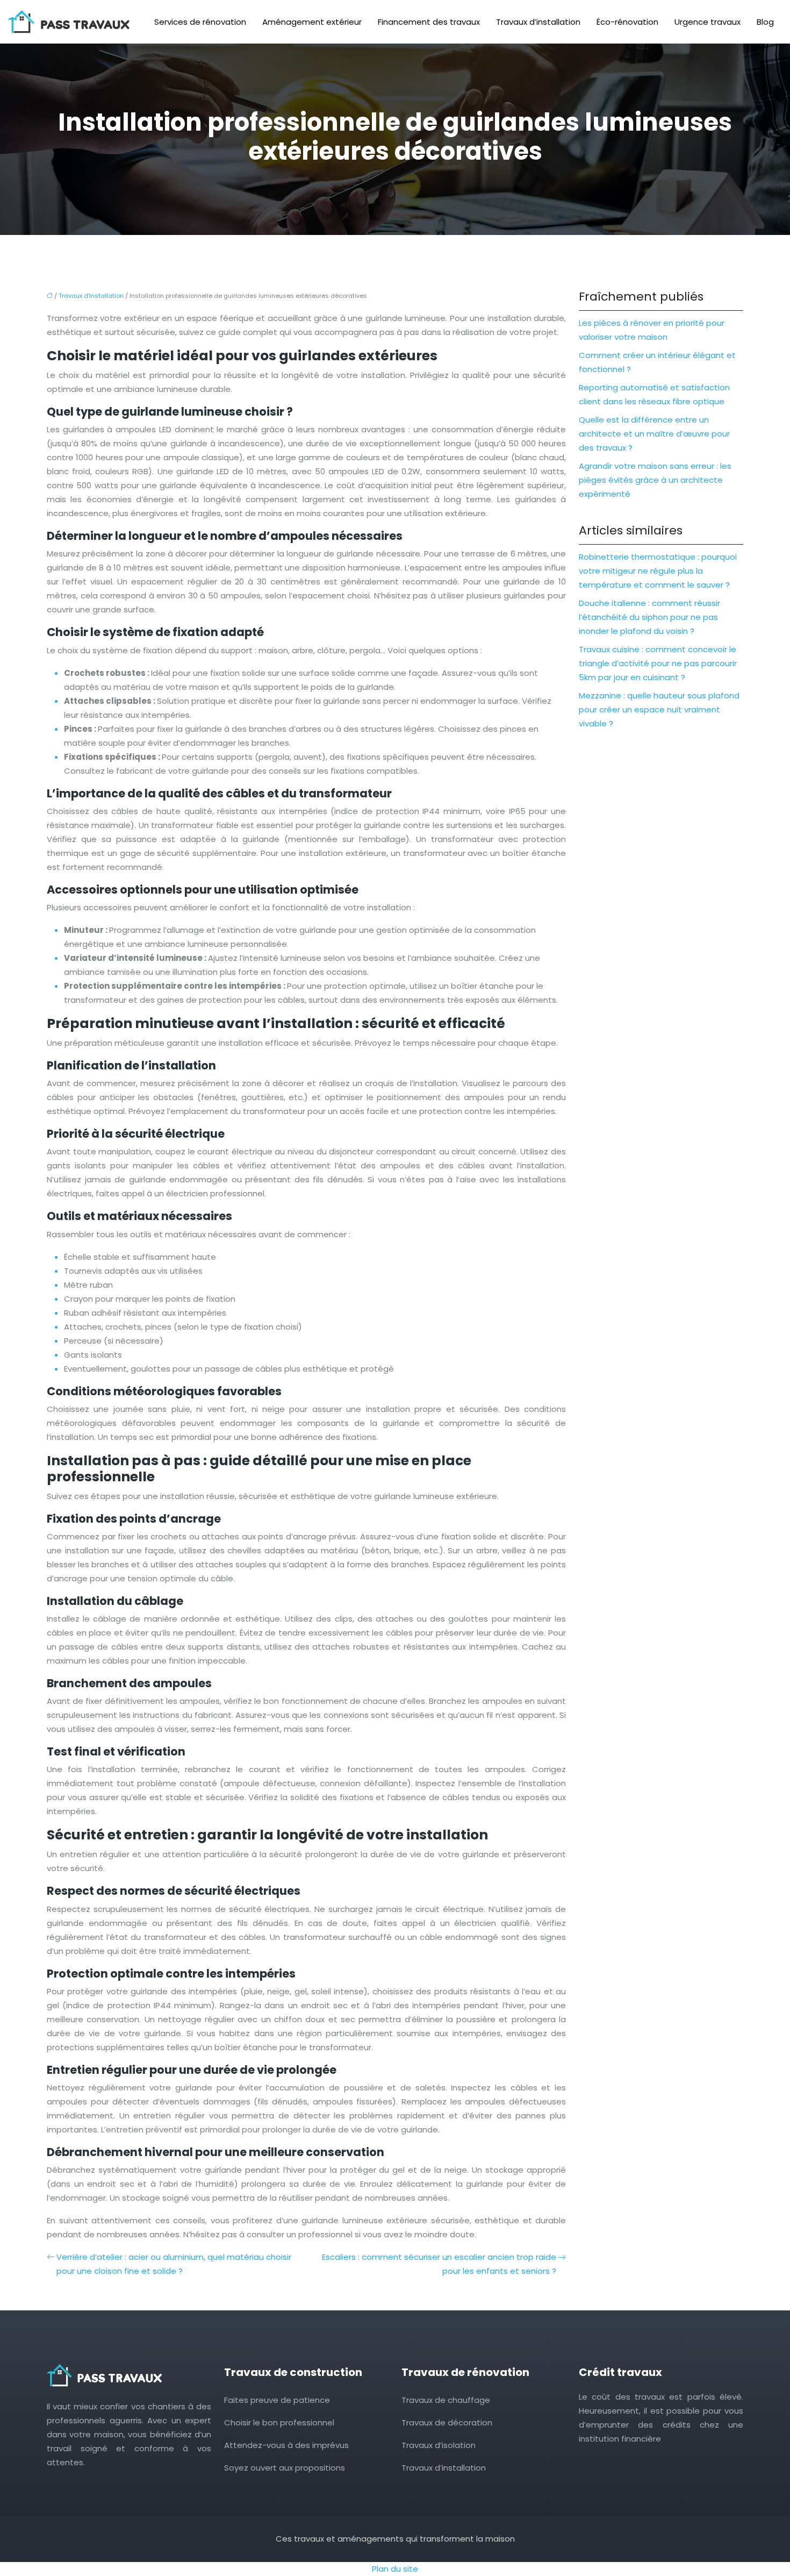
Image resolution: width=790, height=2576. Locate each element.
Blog (765, 22)
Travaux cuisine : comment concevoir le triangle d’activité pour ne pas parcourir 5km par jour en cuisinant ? (658, 663)
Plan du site (395, 2569)
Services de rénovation (200, 22)
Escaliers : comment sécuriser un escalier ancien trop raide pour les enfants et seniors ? (439, 2264)
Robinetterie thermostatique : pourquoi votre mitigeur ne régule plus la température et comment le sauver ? (658, 571)
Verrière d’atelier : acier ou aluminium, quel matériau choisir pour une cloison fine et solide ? (174, 2264)
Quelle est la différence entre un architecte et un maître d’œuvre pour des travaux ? (654, 434)
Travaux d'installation (91, 296)
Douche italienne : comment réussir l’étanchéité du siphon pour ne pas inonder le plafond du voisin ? (649, 617)
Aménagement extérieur (312, 22)
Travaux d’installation (538, 22)
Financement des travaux (429, 22)
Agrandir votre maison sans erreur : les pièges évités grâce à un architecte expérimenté (655, 480)
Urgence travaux (708, 22)
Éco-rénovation (627, 22)
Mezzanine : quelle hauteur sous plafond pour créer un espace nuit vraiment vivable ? (659, 709)
